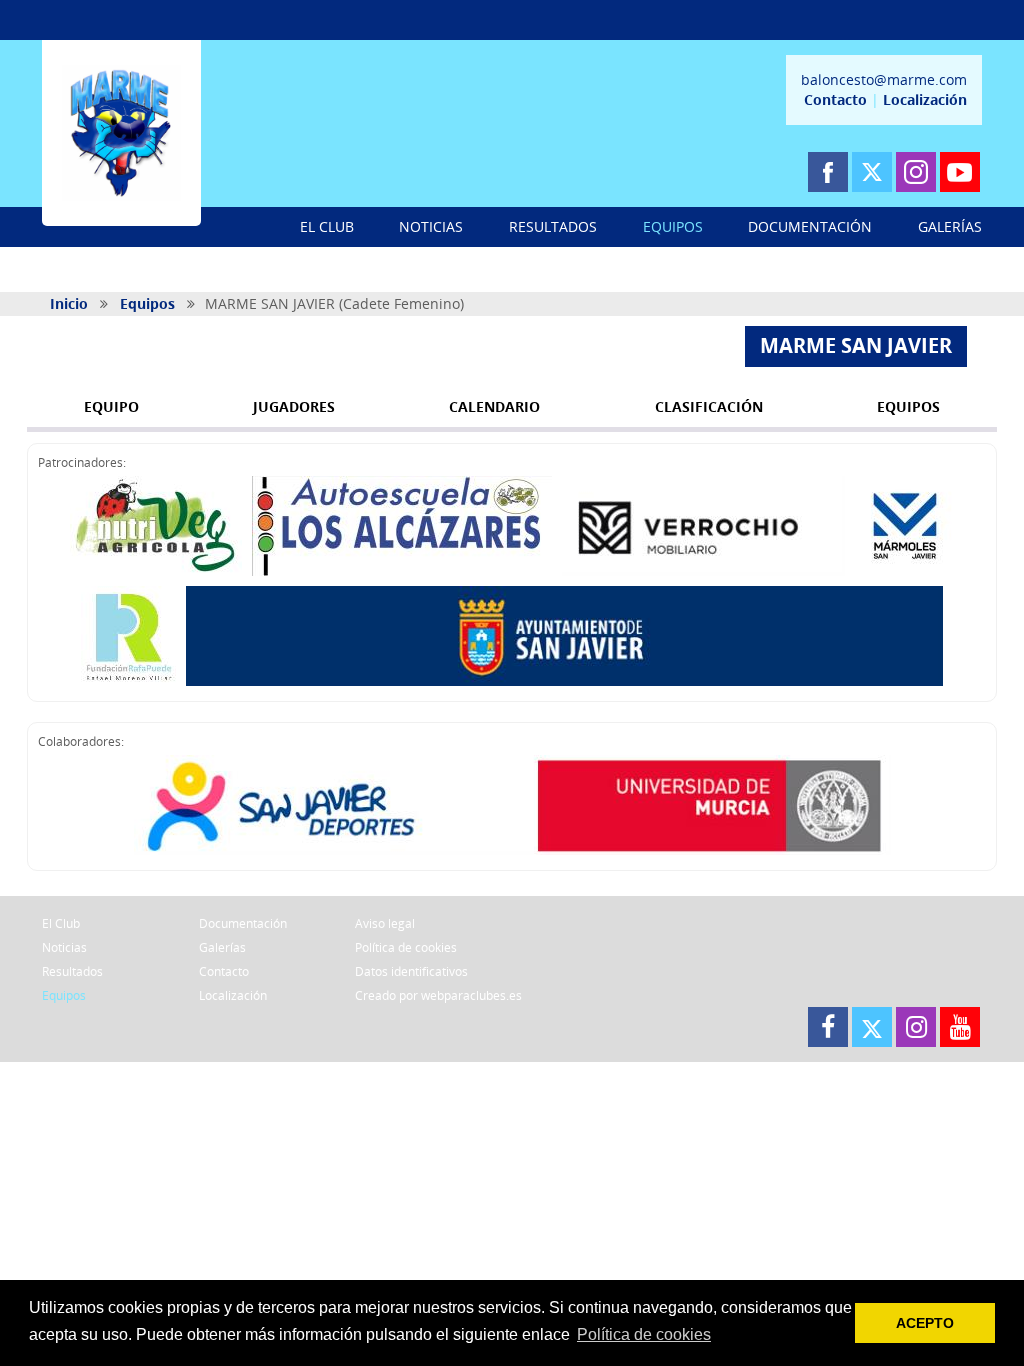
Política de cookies (406, 947)
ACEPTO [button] (925, 1323)
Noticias (64, 947)
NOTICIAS (431, 226)
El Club (61, 923)
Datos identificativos (411, 971)
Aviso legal (385, 923)
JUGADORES (294, 406)
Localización (925, 99)
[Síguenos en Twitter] (872, 172)
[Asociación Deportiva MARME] (121, 133)
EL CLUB (327, 226)
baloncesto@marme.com (884, 79)
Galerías (222, 947)
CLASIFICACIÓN (709, 406)
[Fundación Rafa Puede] (128, 636)
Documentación (243, 923)
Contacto (835, 99)
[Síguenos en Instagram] (916, 172)
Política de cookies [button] (644, 1334)
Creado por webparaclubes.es (438, 995)
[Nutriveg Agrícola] (156, 526)
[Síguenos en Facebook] (828, 172)
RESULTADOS (553, 226)
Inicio (69, 303)
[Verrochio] (703, 526)
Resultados (72, 971)
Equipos (147, 303)
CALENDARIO (494, 406)
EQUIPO (111, 406)
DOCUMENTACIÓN (810, 226)
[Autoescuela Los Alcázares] (402, 526)
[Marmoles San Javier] (905, 526)
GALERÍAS (950, 226)
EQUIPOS (673, 226)
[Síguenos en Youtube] (960, 172)
